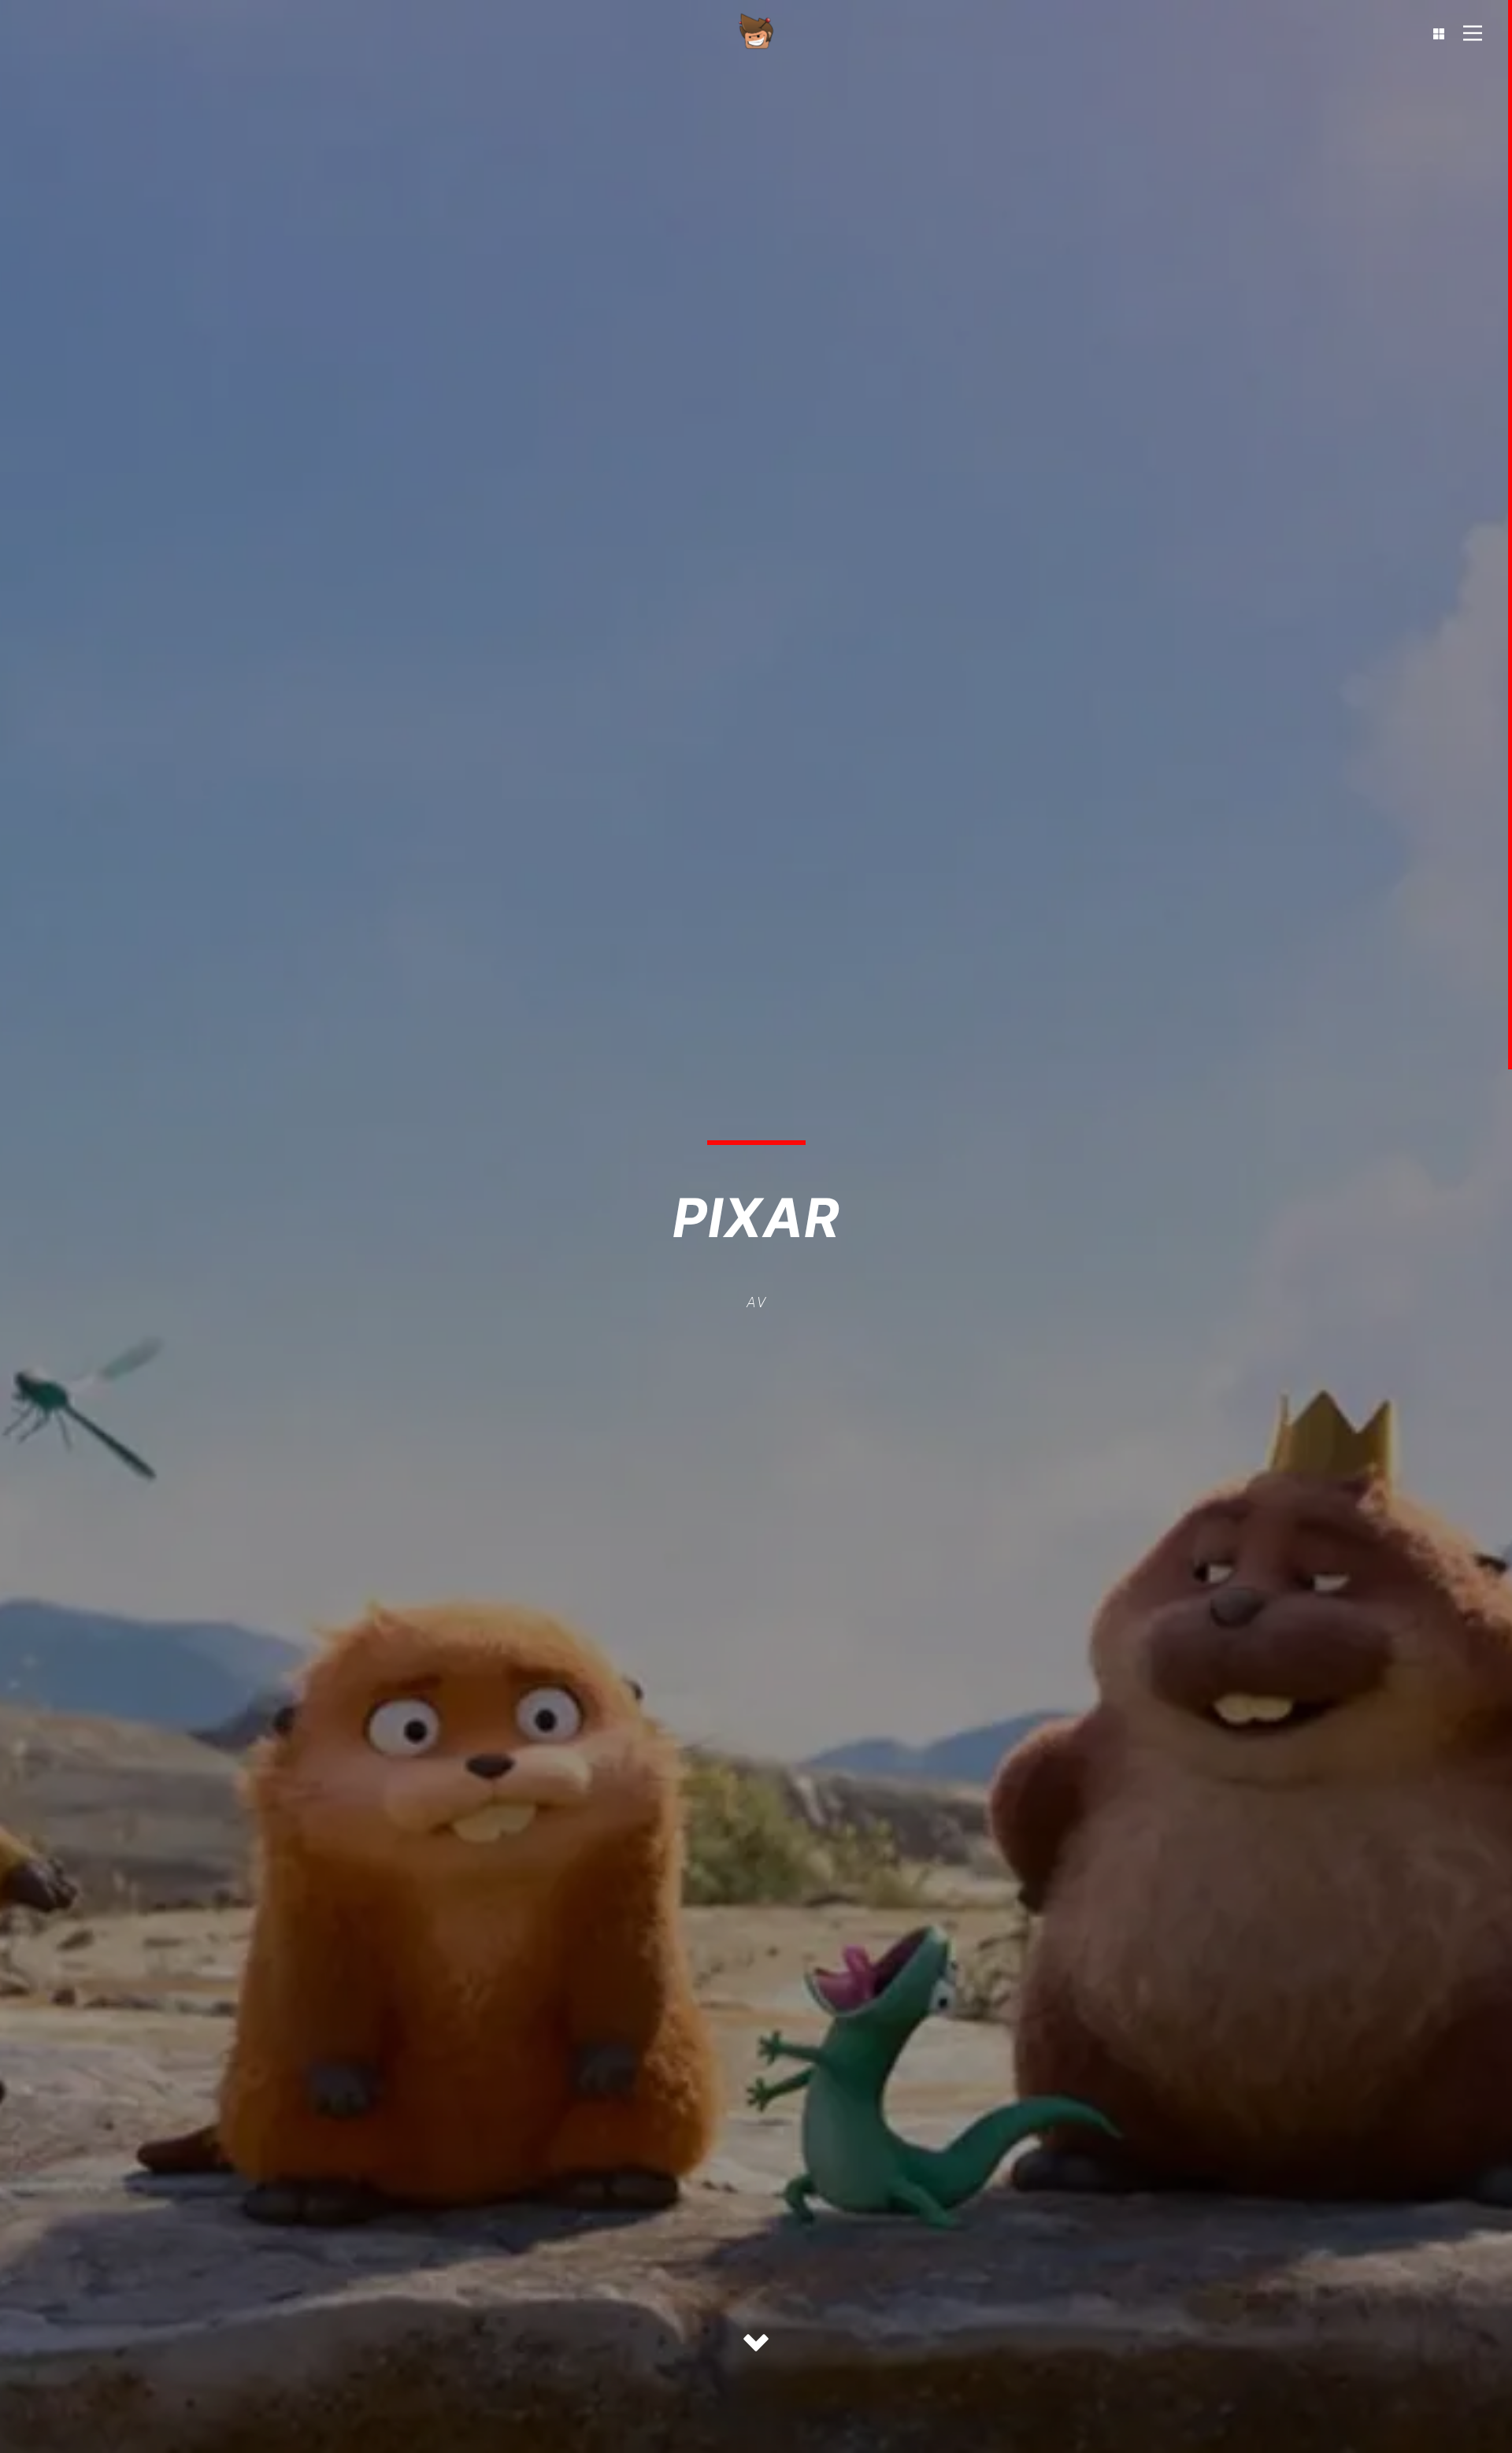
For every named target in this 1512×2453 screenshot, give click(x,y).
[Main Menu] (1473, 39)
